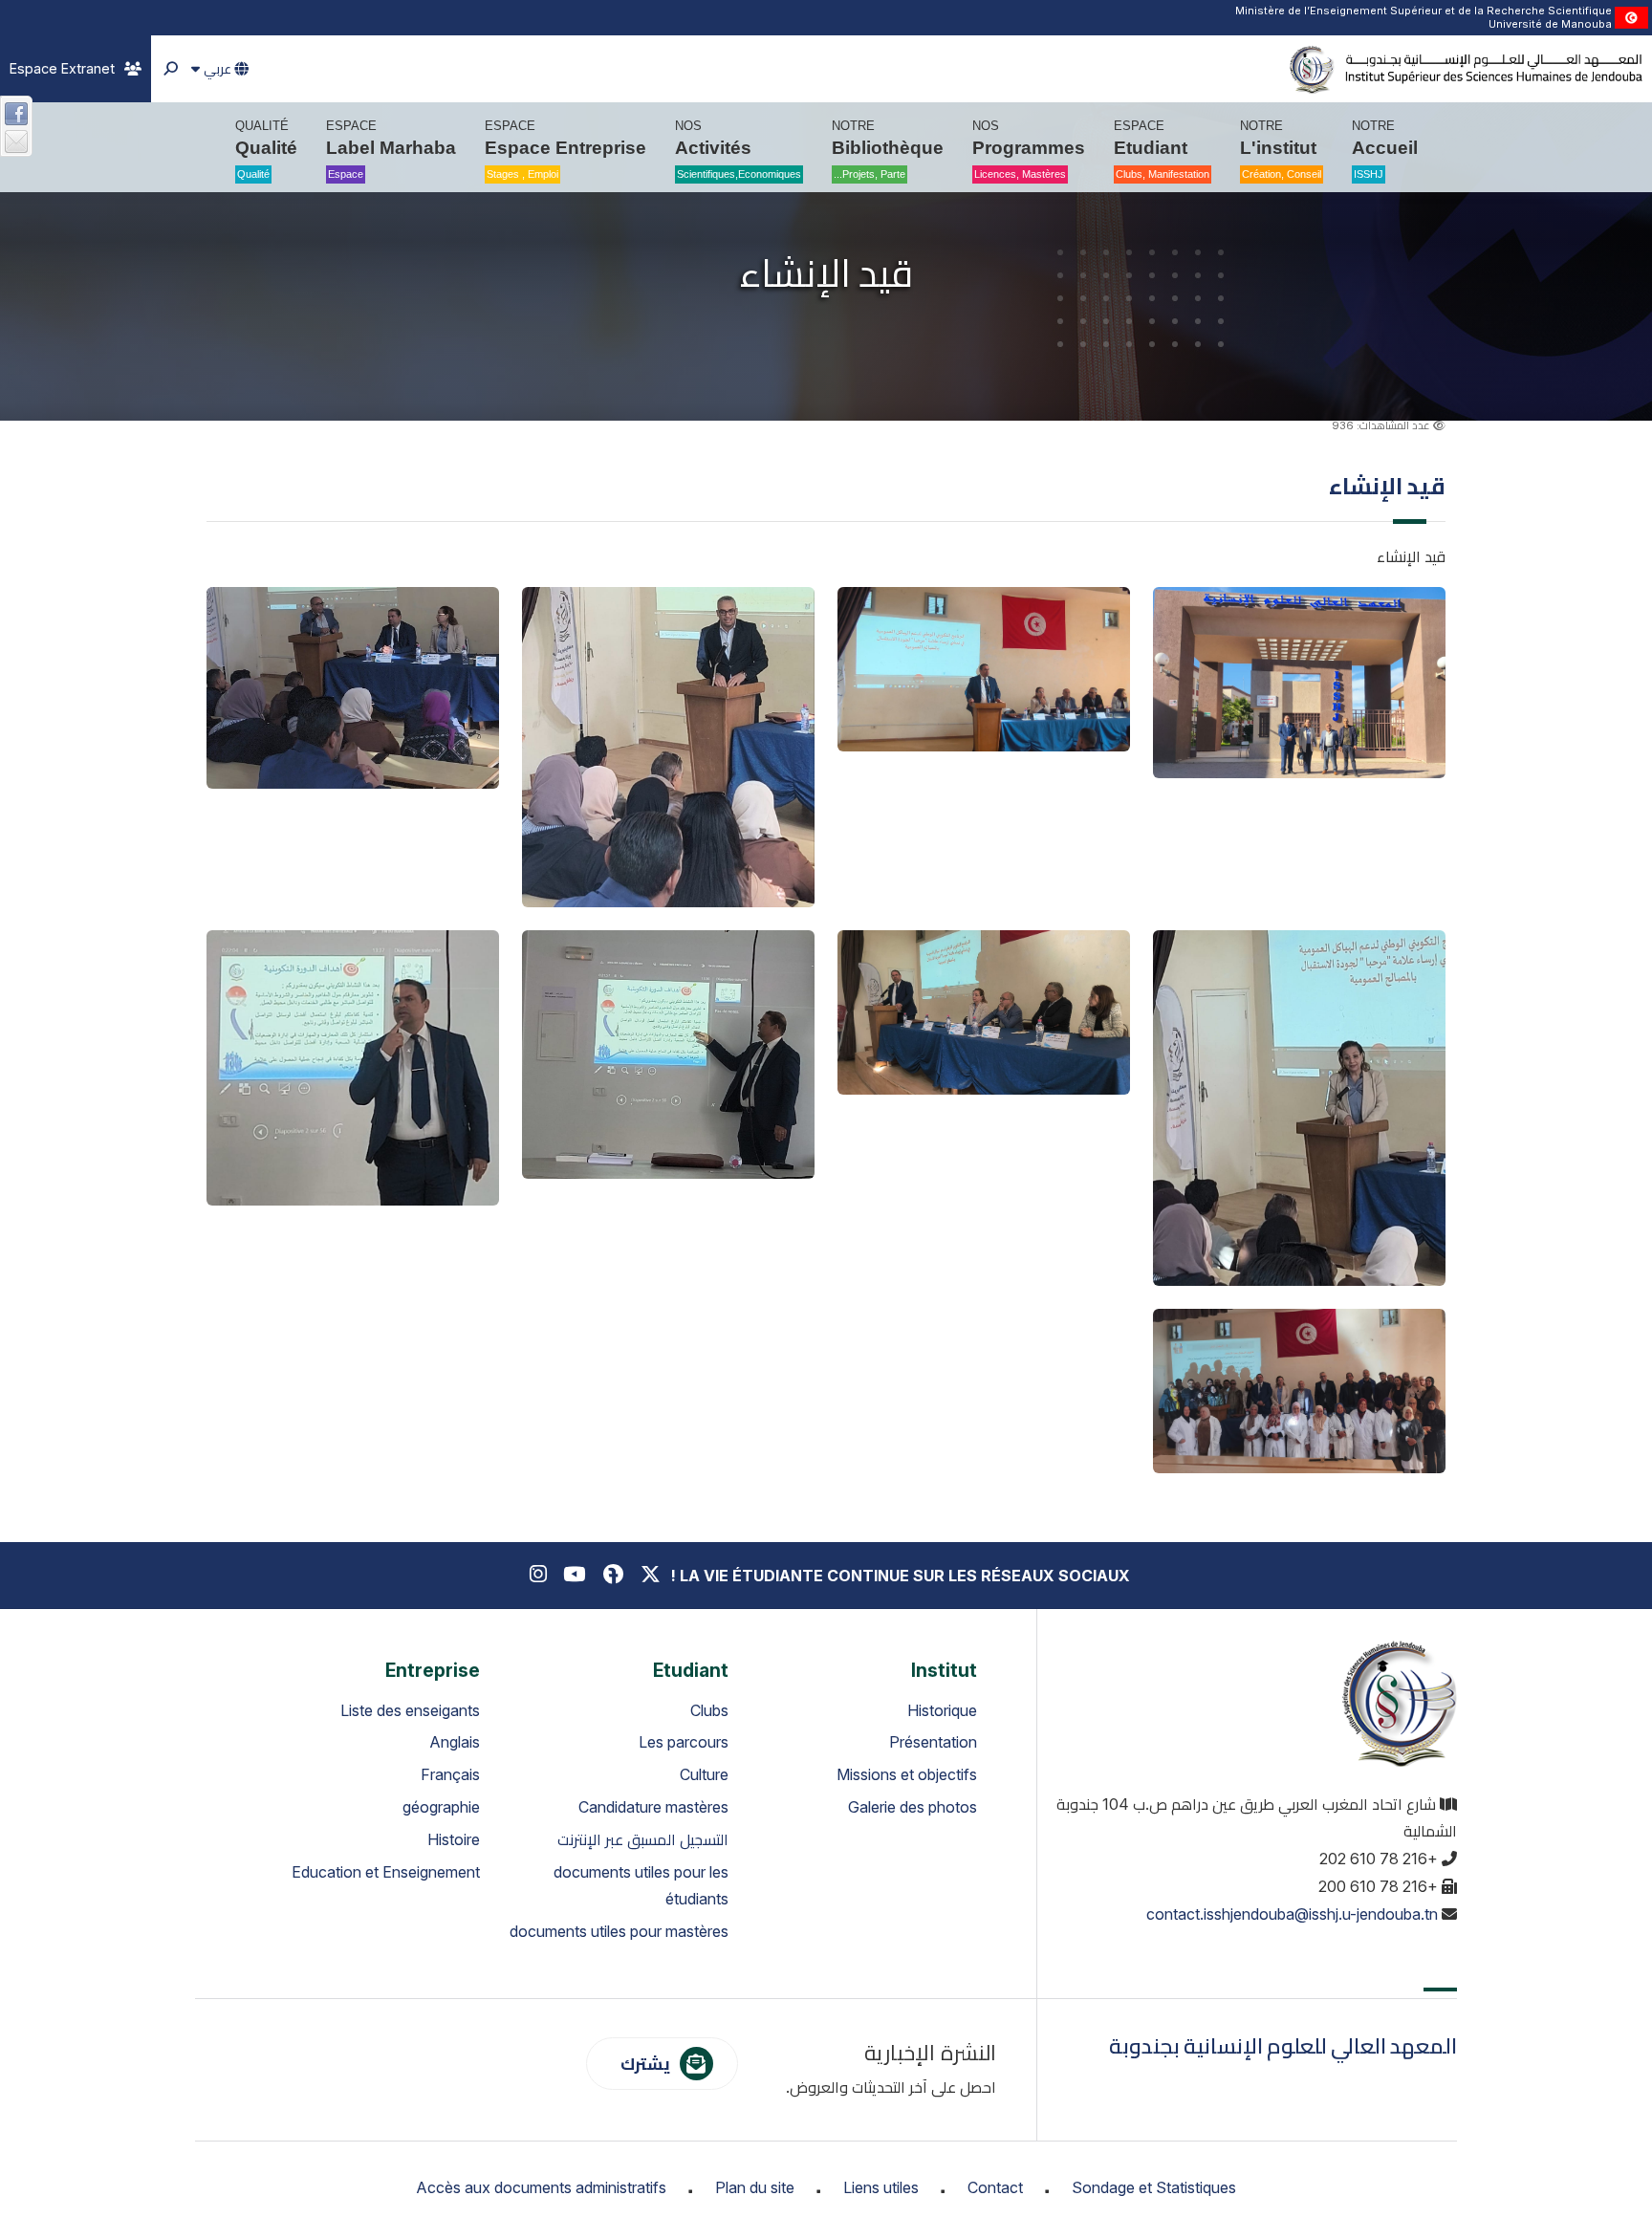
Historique (942, 1710)
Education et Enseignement (386, 1872)
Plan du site (755, 2187)
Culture (704, 1774)
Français (450, 1774)
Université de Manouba (1550, 24)
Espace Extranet (62, 68)
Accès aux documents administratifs (541, 2187)
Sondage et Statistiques (1154, 2187)
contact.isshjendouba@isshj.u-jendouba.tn (1292, 1914)
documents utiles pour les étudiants (641, 1886)
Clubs (709, 1710)
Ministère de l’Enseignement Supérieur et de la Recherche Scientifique (1424, 11)
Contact (995, 2187)
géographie (441, 1807)
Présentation (933, 1742)
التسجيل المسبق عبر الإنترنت (643, 1839)
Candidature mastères (653, 1807)
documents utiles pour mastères (619, 1931)
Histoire (454, 1839)
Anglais (455, 1742)
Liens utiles (881, 2187)
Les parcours (684, 1742)
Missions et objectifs (907, 1774)
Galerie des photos (913, 1807)
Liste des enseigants (410, 1710)
